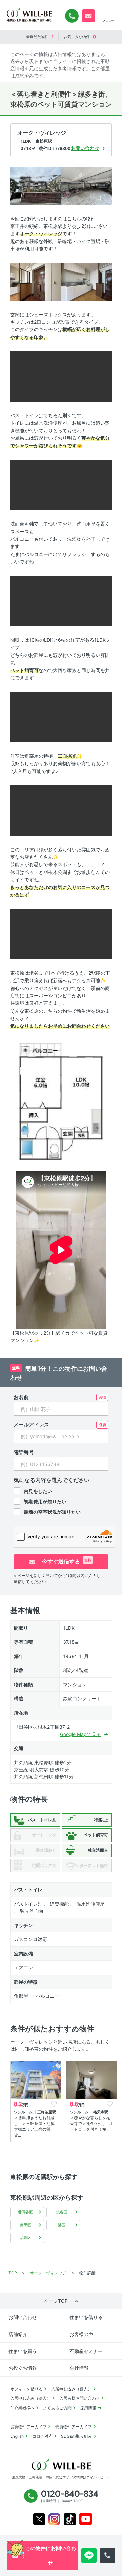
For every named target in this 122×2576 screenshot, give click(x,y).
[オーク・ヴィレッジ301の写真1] (36, 185)
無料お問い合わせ (88, 16)
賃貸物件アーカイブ (28, 2427)
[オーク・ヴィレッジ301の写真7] (36, 484)
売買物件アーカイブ (74, 2427)
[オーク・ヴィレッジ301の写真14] (87, 810)
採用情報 (88, 2408)
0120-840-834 (72, 16)
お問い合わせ (23, 2317)
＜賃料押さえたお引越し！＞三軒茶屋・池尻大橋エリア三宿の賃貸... (34, 2126)
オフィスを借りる (26, 2389)
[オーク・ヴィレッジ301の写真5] (36, 376)
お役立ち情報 (23, 2368)
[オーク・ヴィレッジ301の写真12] (87, 716)
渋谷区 (62, 2212)
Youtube (86, 2519)
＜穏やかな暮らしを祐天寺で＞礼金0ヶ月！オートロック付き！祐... (91, 2124)
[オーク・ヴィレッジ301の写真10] (87, 600)
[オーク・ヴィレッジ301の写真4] (87, 281)
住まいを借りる (86, 2317)
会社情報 (79, 2368)
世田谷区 (25, 2212)
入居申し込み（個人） (72, 2389)
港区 (62, 2225)
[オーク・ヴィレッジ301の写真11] (36, 716)
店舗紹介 (18, 2334)
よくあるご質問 (57, 2408)
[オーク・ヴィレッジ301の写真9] (36, 600)
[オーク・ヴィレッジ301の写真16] (87, 933)
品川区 (26, 2238)
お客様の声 (81, 2334)
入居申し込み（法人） (30, 2398)
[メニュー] (108, 11)
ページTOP (56, 2301)
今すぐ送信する (66, 1561)
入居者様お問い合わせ (80, 2398)
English (17, 2436)
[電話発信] (108, 2556)
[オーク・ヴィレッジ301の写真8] (87, 484)
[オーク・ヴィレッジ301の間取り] (61, 1099)
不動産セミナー (86, 2351)
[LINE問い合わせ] (89, 2556)
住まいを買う (23, 2351)
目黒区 (26, 2225)
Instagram (54, 2519)
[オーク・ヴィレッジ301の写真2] (87, 185)
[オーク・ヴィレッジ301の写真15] (36, 933)
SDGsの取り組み (77, 2436)
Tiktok (70, 2519)
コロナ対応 (42, 2436)
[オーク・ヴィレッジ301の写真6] (87, 376)
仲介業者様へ (22, 2408)
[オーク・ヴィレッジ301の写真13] (36, 810)
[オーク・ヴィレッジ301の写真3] (36, 281)
